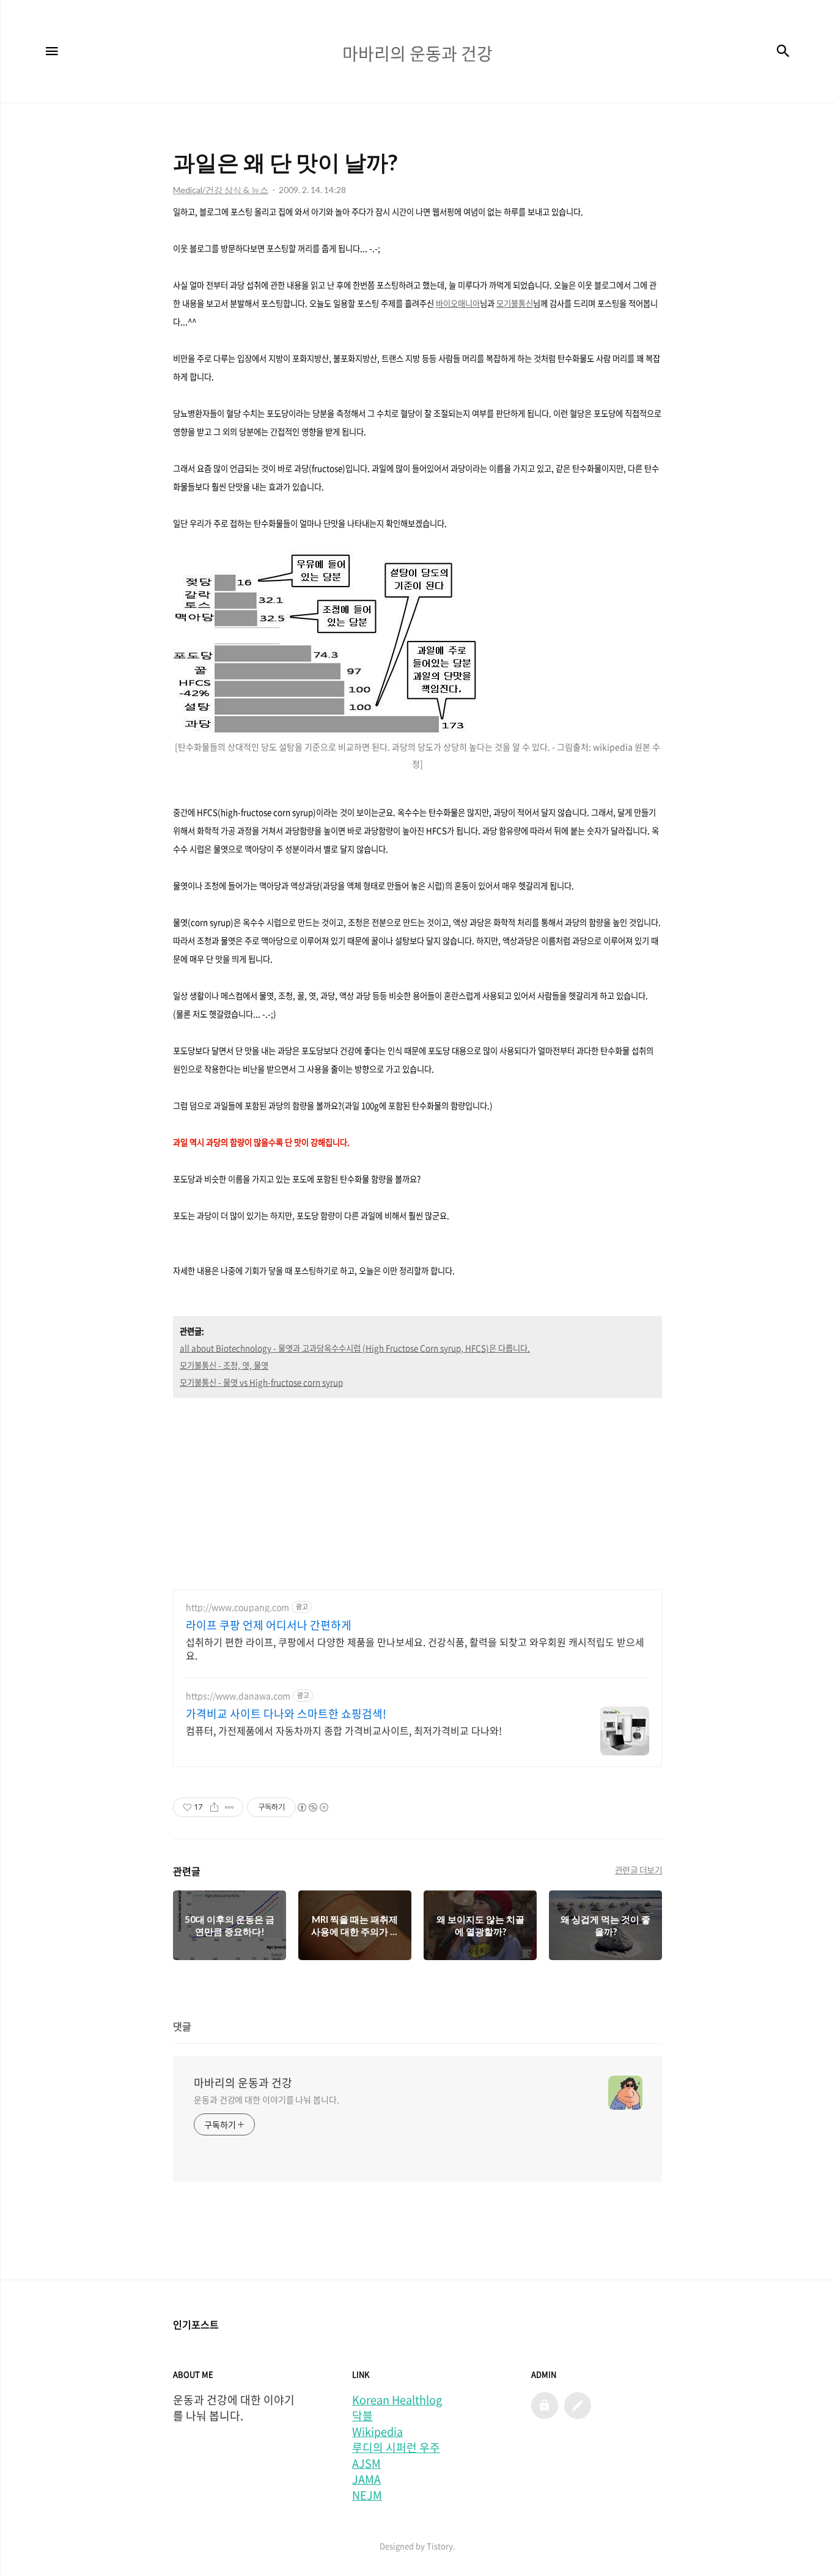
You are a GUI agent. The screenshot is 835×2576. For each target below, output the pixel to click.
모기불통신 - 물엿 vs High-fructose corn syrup (261, 1382)
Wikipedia (377, 2432)
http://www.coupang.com (237, 1607)
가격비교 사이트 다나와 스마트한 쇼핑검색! (286, 1714)
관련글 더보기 (639, 1870)
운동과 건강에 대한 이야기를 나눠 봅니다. (267, 2099)
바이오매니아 (458, 303)
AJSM (366, 2464)
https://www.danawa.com (238, 1696)
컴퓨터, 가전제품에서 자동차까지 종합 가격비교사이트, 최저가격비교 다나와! (344, 1730)
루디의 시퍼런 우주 (396, 2448)
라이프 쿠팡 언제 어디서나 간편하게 (269, 1625)
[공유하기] (214, 1807)
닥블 (362, 2416)
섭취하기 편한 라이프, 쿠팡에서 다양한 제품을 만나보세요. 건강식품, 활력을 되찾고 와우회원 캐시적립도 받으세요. (415, 1648)
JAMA (366, 2479)
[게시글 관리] (230, 1807)
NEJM (367, 2495)
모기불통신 (515, 303)
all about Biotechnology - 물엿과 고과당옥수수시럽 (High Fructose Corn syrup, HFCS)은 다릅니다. (355, 1348)
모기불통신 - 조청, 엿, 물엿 (224, 1365)
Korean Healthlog (397, 2400)
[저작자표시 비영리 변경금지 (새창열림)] (312, 1807)
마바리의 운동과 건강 (243, 2083)
